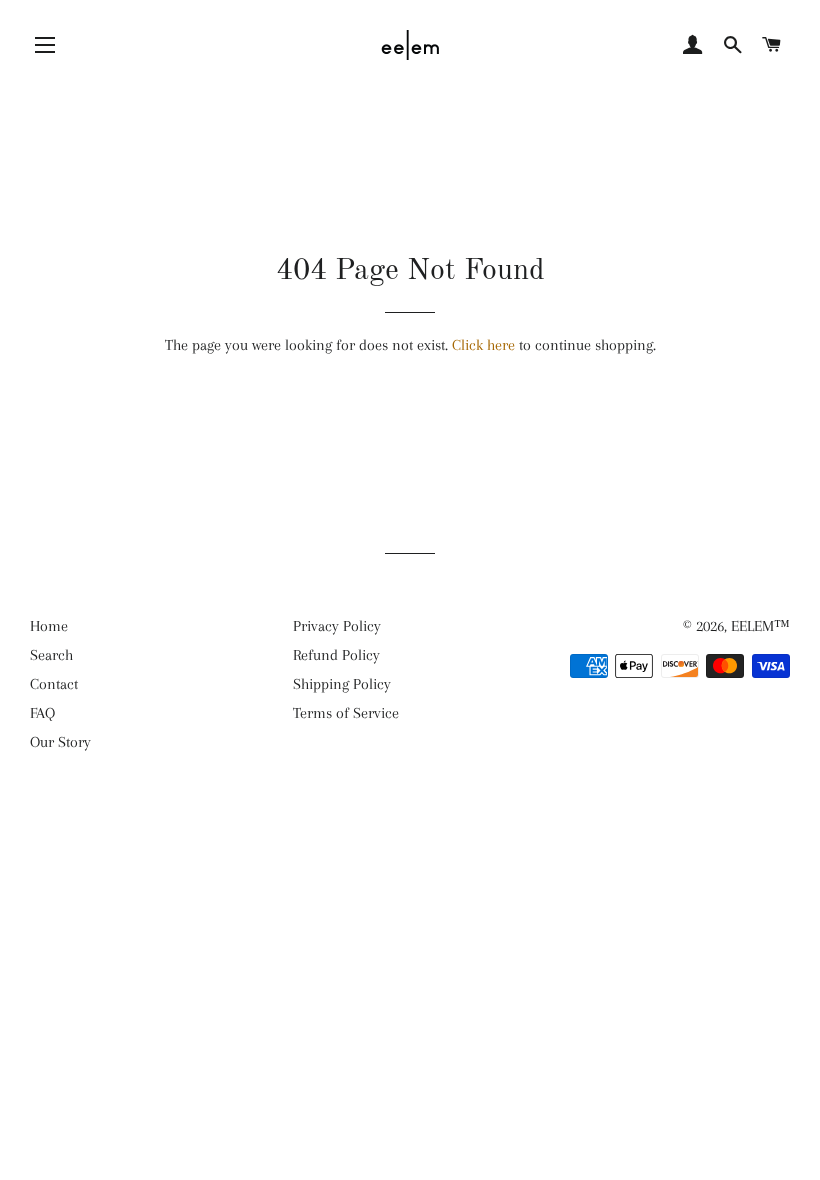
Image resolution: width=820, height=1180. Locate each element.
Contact (54, 684)
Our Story (60, 742)
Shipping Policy (342, 684)
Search (51, 655)
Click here (483, 345)
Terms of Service (346, 713)
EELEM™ (760, 626)
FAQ (42, 713)
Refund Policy (336, 655)
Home (49, 626)
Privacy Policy (337, 626)
